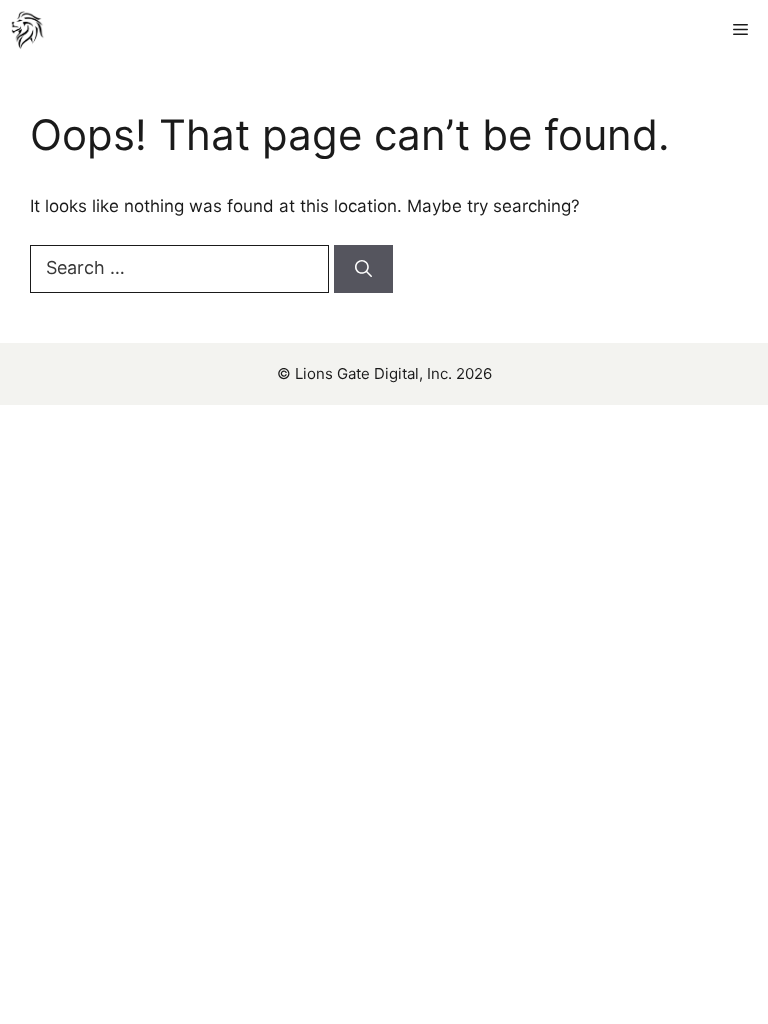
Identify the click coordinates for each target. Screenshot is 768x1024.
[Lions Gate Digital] (27, 30)
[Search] (363, 269)
